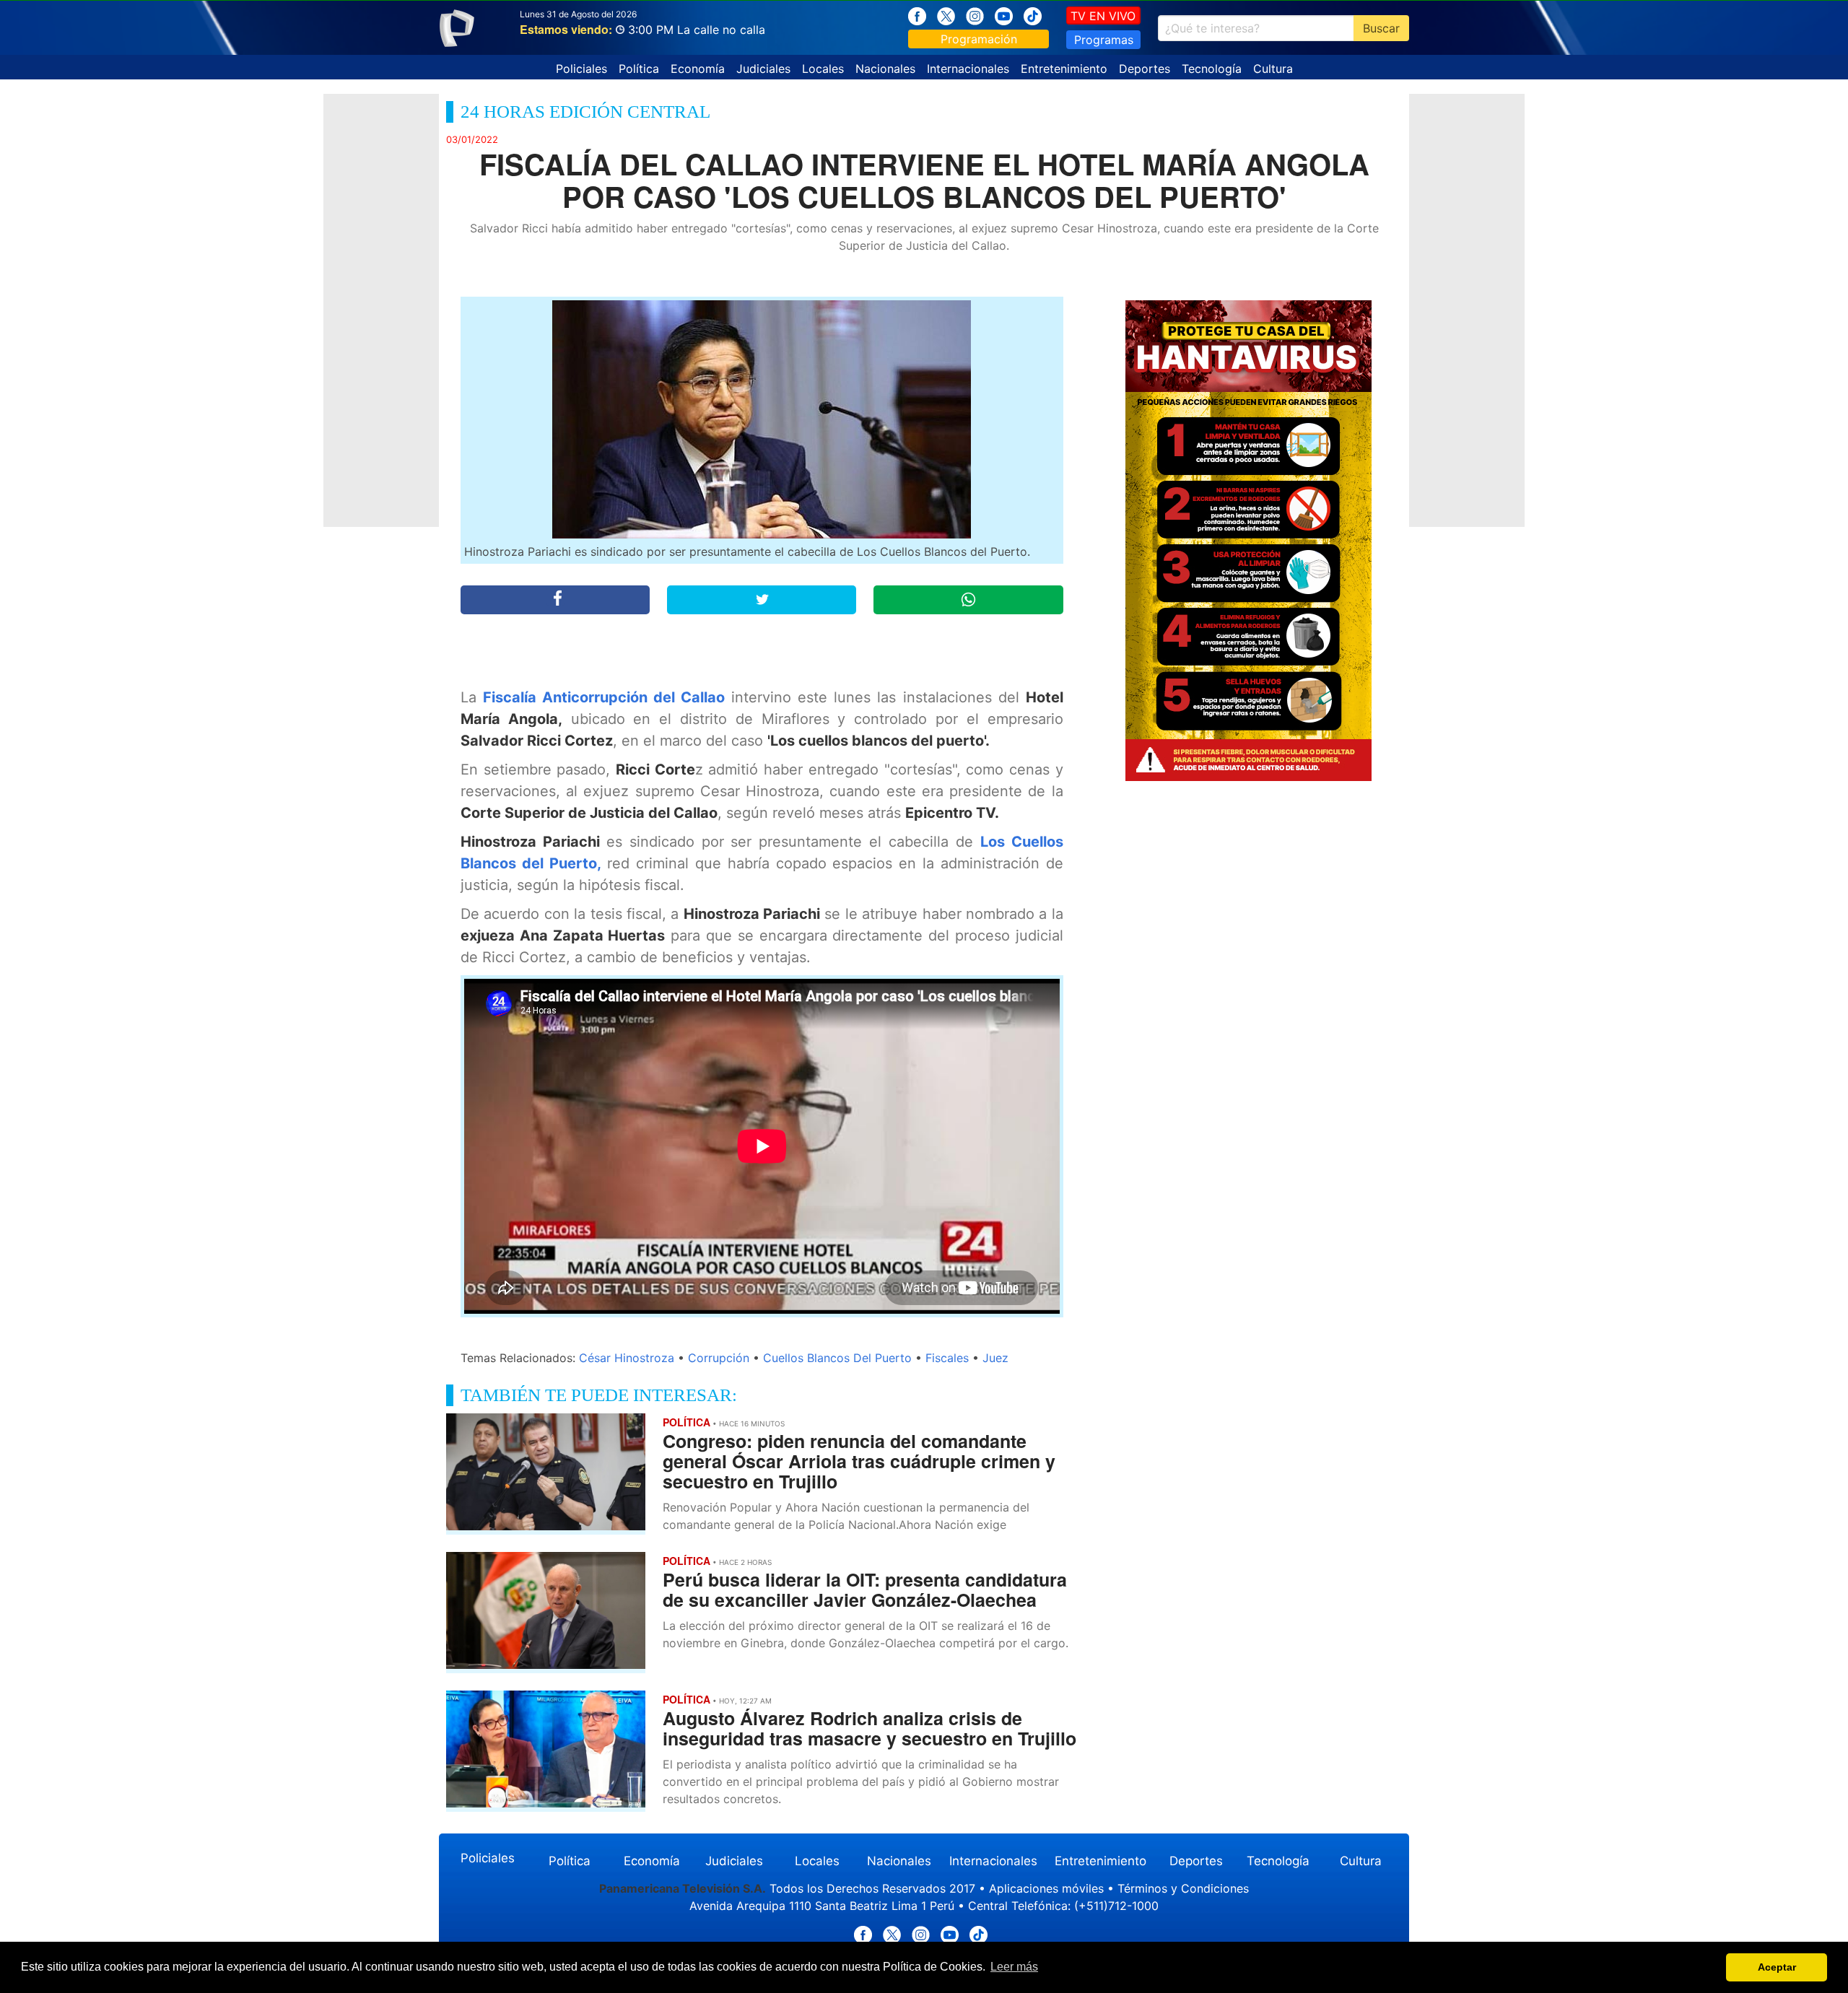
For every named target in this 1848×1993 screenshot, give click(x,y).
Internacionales (968, 69)
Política (639, 69)
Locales (823, 69)
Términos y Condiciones (1183, 1888)
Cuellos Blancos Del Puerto (837, 1358)
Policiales (581, 69)
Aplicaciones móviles (1046, 1888)
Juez (995, 1358)
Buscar (1381, 28)
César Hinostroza (627, 1358)
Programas (1104, 40)
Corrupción (719, 1358)
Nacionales (885, 69)
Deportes (1145, 69)
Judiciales (763, 69)
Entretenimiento (1064, 69)
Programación (979, 39)
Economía (698, 69)
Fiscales (947, 1358)
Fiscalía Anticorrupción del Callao (604, 697)
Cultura (1273, 69)
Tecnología (1212, 69)
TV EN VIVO (1103, 16)
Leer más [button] (1014, 1967)
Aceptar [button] (1777, 1967)
